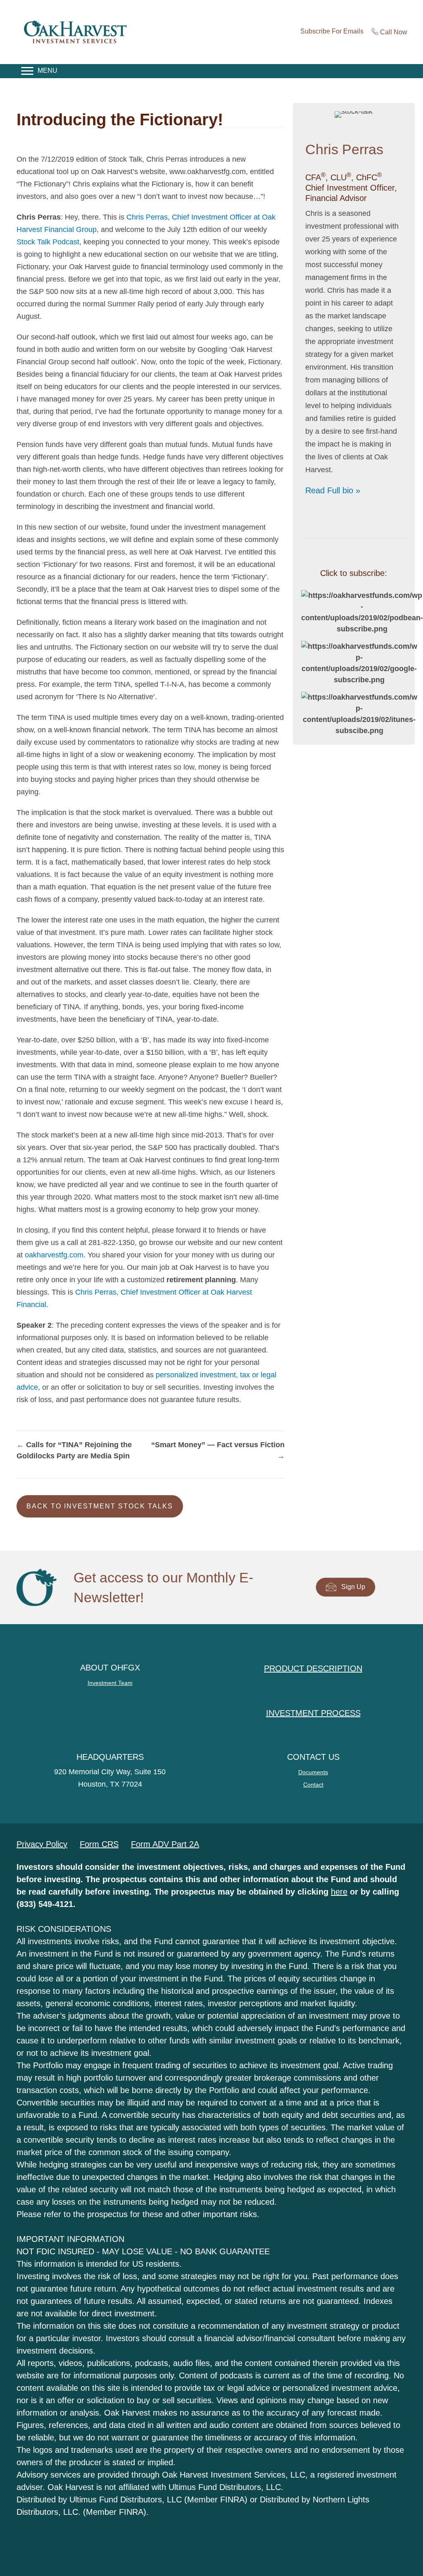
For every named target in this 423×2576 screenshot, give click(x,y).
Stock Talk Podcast (48, 242)
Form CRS (99, 1844)
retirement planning (201, 1280)
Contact (313, 1785)
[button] (100, 1506)
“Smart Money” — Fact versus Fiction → (218, 1450)
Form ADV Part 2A (165, 1844)
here (339, 1892)
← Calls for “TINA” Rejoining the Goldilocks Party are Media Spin (74, 1450)
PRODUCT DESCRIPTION (313, 1668)
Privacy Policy (42, 1844)
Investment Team (110, 1683)
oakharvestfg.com (54, 1255)
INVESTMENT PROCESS (313, 1713)
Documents (313, 1772)
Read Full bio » (333, 490)
